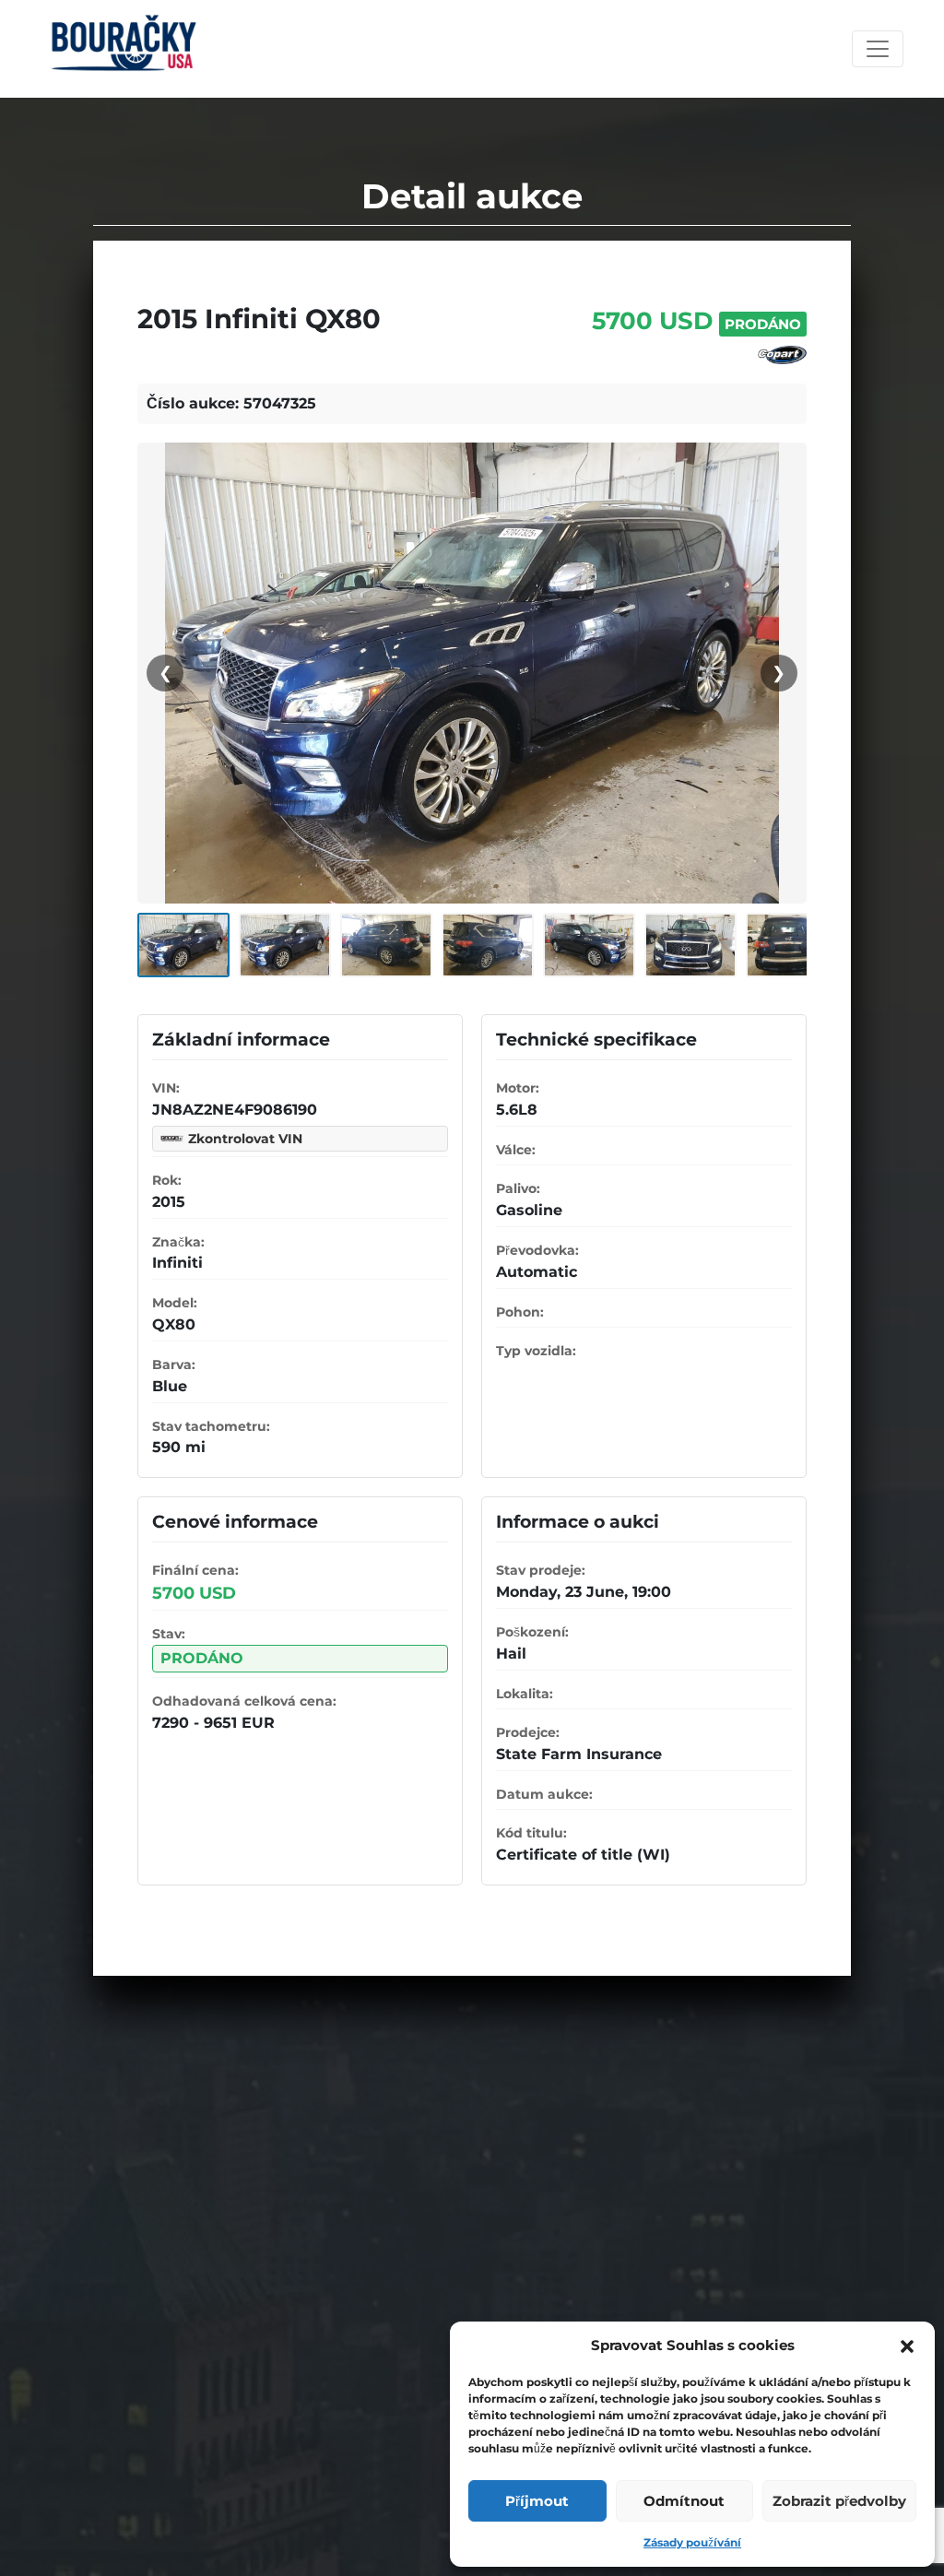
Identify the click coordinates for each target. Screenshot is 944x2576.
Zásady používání (692, 2542)
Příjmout (537, 2501)
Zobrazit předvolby (839, 2501)
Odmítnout (684, 2501)
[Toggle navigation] (878, 49)
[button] (907, 2346)
